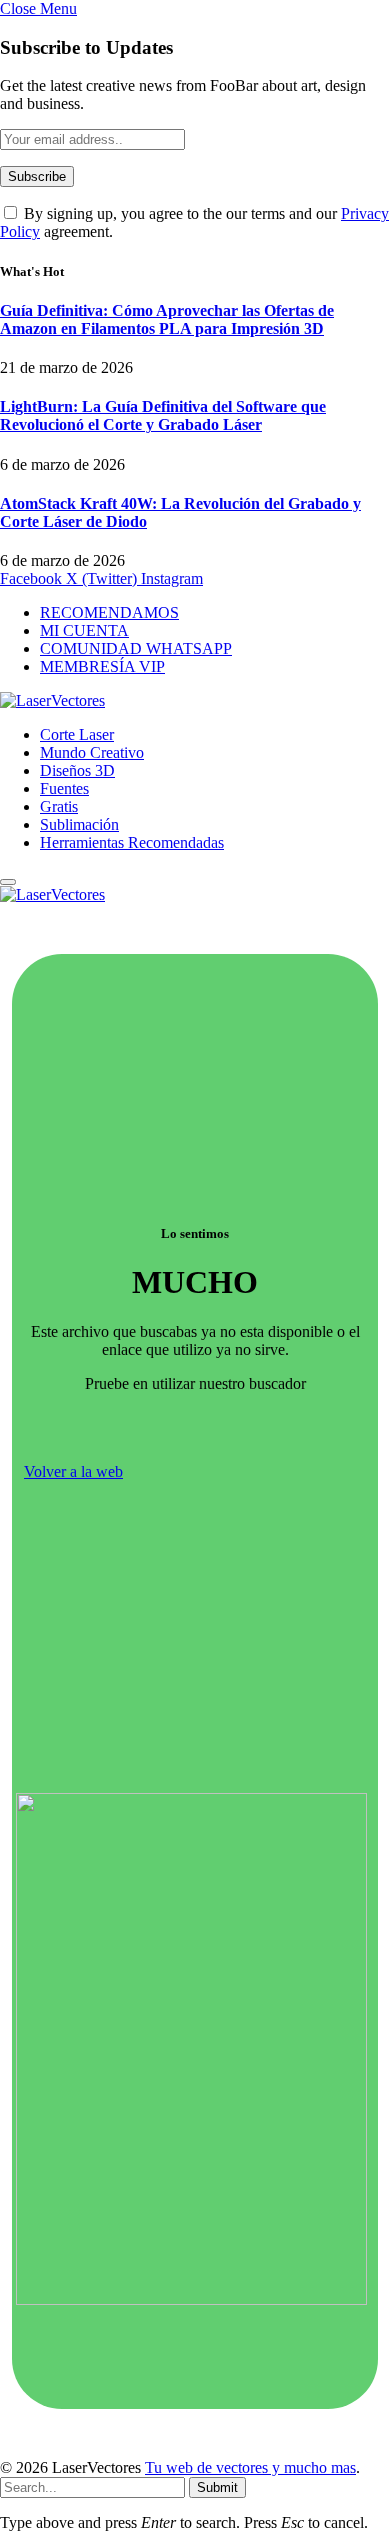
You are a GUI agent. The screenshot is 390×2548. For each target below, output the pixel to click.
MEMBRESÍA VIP (102, 666)
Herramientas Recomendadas (132, 842)
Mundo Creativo (92, 752)
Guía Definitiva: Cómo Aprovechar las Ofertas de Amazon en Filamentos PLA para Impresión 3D (167, 319)
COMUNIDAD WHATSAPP (136, 648)
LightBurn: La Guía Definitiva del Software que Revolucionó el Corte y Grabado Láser (163, 415)
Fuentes (64, 788)
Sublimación (79, 824)
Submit (217, 2487)
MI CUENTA (84, 630)
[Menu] (8, 882)
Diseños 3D (77, 770)
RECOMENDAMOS (109, 612)
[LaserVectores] (52, 700)
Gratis (59, 806)
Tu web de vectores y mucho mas (250, 2467)
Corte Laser (77, 734)
